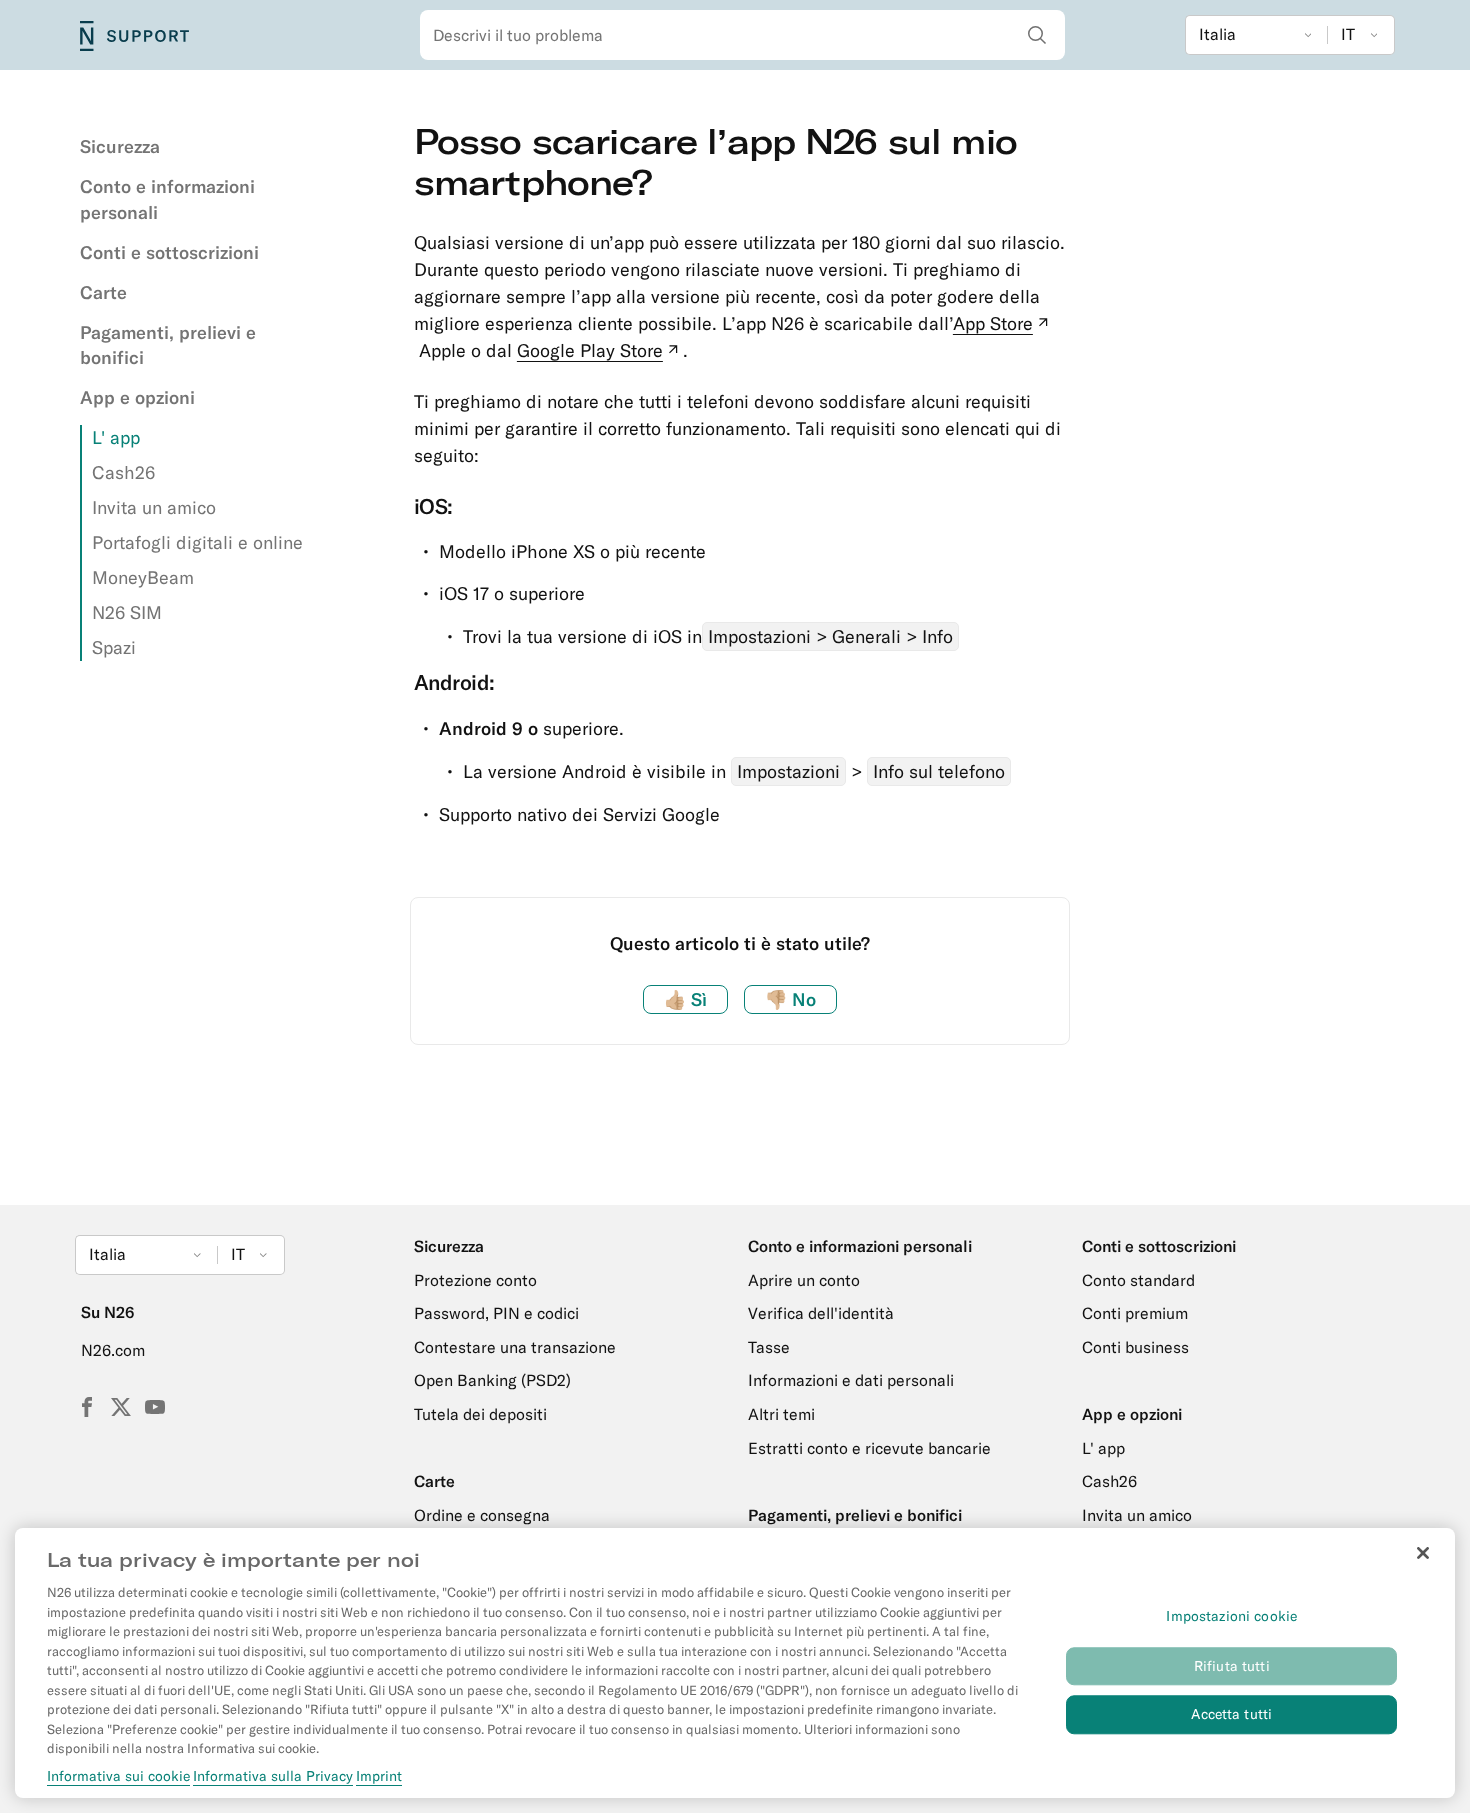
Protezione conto (475, 1280)
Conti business (1135, 1347)
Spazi (114, 647)
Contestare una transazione (515, 1347)
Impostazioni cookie (1231, 1617)
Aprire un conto (804, 1280)
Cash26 (123, 472)
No (790, 999)
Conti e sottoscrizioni (169, 252)
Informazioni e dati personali (851, 1380)
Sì (685, 999)
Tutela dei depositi (480, 1414)
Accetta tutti (1231, 1715)
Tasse (769, 1347)
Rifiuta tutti (1232, 1666)
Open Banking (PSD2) (492, 1380)
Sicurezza (120, 146)
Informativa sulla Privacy (273, 1777)
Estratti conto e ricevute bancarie (869, 1448)
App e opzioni (137, 397)
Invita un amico (154, 507)
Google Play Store (600, 350)
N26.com (113, 1350)
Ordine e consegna (482, 1515)
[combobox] (742, 35)
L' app (116, 437)
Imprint (379, 1777)
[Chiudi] (1423, 1553)
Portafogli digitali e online (197, 542)
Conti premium (1135, 1313)
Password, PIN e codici (496, 1313)
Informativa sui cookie (118, 1777)
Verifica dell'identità (821, 1313)
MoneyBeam (143, 577)
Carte (103, 292)
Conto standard (1138, 1280)
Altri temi (781, 1414)
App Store (1003, 323)
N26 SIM (127, 612)
